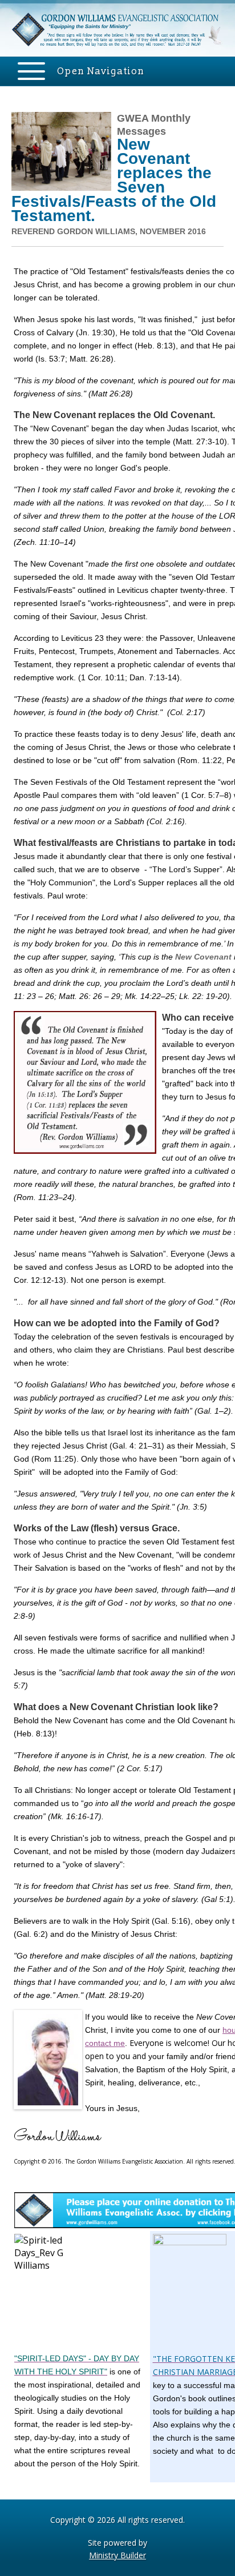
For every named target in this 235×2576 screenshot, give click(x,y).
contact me (105, 2043)
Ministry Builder (117, 2555)
